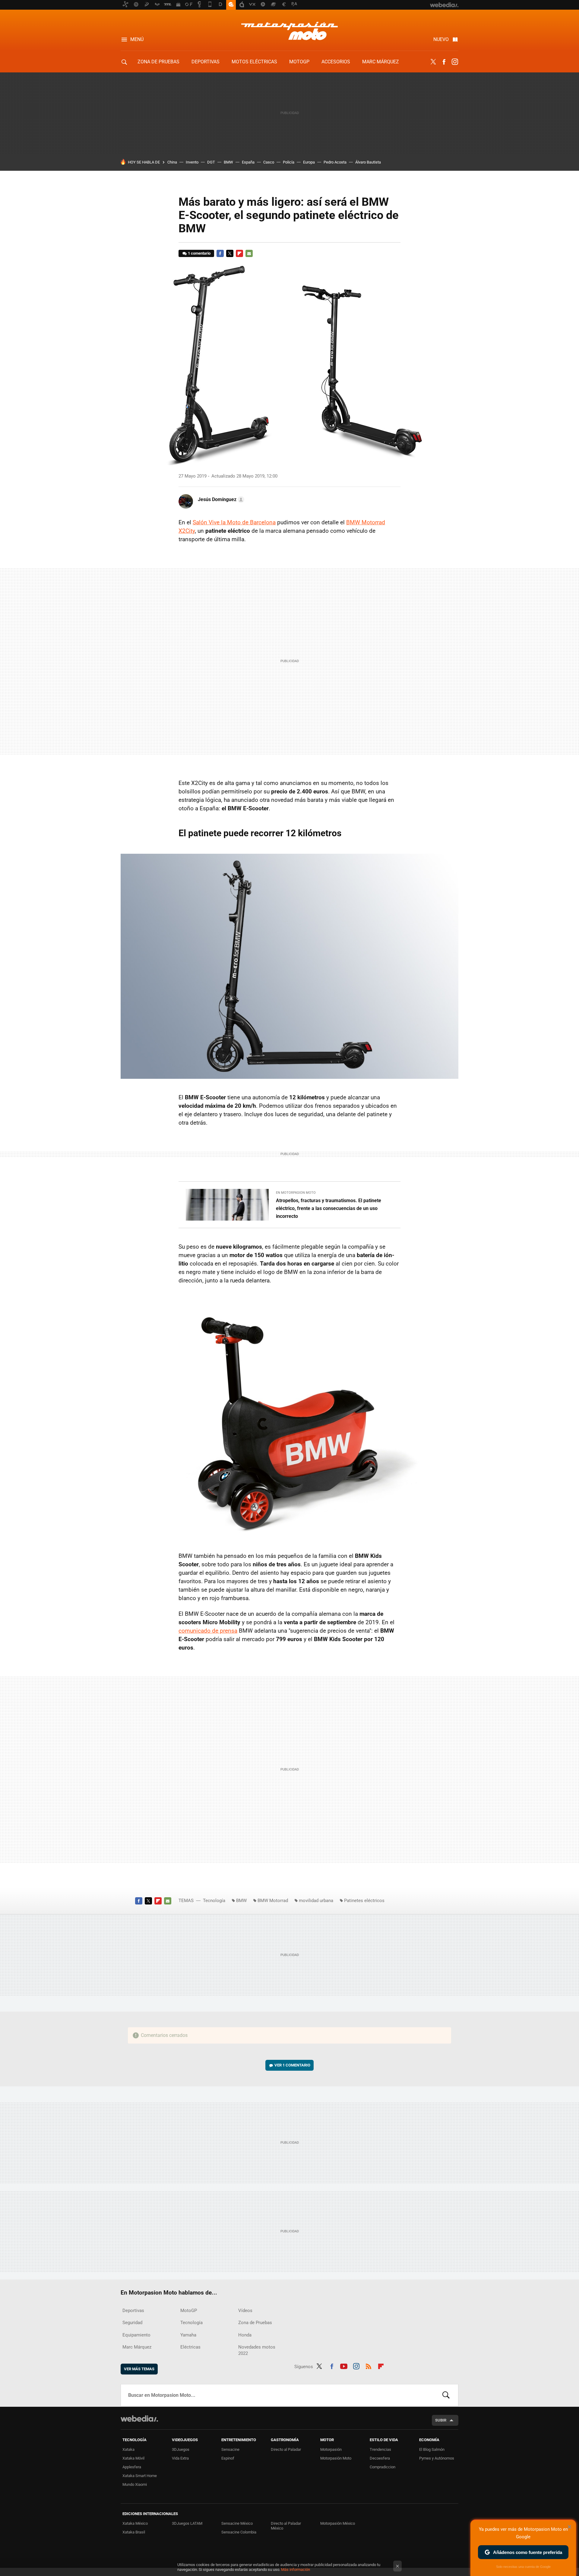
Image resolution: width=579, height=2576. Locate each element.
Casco (269, 162)
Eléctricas (190, 2347)
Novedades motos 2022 (257, 2350)
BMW (228, 162)
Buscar (446, 2395)
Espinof (228, 2458)
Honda (245, 2335)
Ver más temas (139, 2369)
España (248, 162)
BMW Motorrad (273, 1901)
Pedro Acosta (335, 162)
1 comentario (199, 253)
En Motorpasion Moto (296, 1193)
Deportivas (206, 62)
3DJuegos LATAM (187, 2523)
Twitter (433, 62)
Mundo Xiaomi (135, 2484)
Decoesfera (380, 2458)
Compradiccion (383, 2467)
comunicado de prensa (208, 1631)
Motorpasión (331, 2449)
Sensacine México (237, 2523)
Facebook (444, 62)
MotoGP (299, 62)
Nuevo (441, 39)
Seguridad (132, 2323)
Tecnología (214, 1901)
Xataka (128, 2449)
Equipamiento (136, 2335)
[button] (220, 500)
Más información (296, 2570)
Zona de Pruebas (158, 62)
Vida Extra (180, 2458)
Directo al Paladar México (286, 2526)
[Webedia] (139, 2419)
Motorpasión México (338, 2523)
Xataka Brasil (134, 2532)
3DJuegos (181, 2449)
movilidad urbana (316, 1901)
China (172, 162)
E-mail (249, 253)
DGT (211, 162)
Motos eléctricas (254, 62)
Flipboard (239, 253)
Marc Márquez (381, 62)
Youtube (344, 2365)
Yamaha (188, 2335)
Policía (289, 162)
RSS (369, 2365)
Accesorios (336, 62)
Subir (441, 2420)
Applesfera (132, 2467)
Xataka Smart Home (140, 2476)
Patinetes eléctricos (364, 1901)
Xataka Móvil (133, 2458)
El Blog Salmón (432, 2449)
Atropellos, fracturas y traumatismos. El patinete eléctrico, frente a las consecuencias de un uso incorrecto (329, 1208)
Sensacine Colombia (239, 2532)
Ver (292, 2065)
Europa (309, 162)
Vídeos (245, 2311)
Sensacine (230, 2449)
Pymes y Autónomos (437, 2458)
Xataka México (135, 2523)
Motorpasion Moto (289, 31)
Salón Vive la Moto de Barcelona (234, 522)
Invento (192, 162)
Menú (137, 39)
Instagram (455, 62)
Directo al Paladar (286, 2449)
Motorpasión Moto (336, 2458)
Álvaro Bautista (368, 162)
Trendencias (380, 2449)
